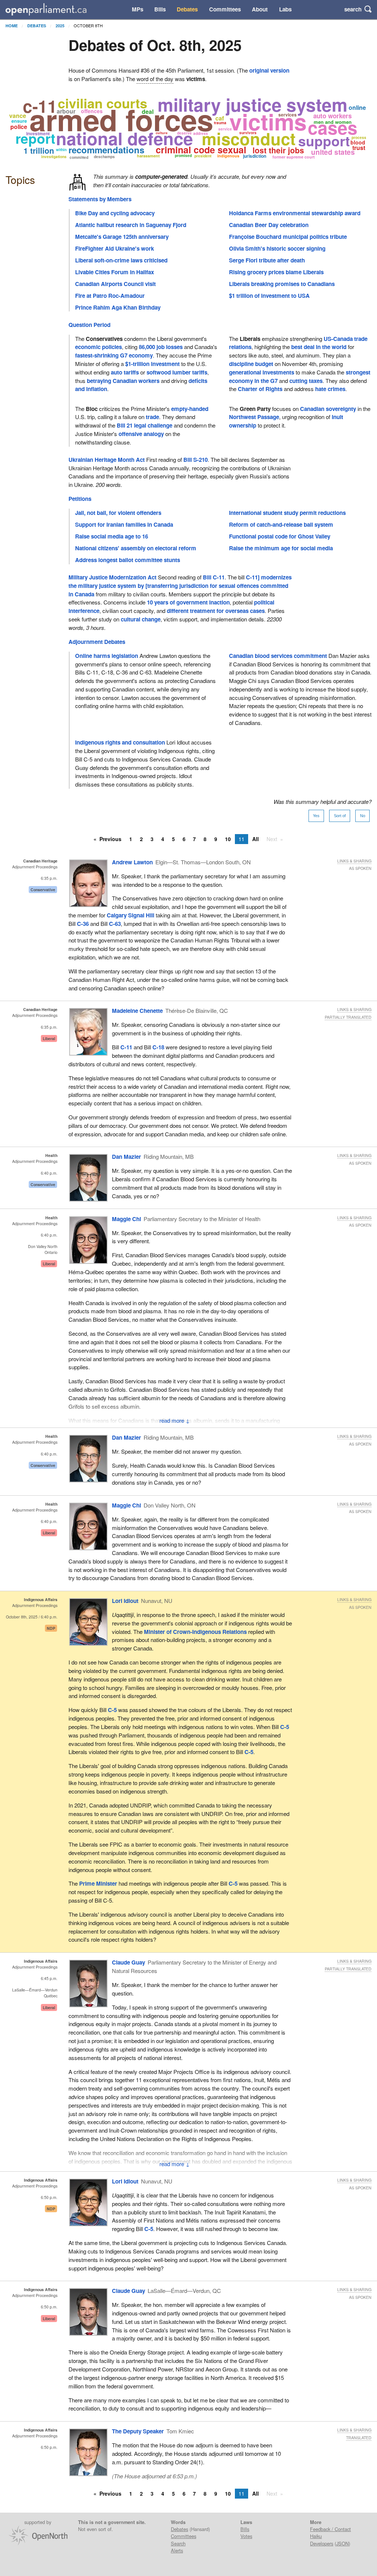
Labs (285, 9)
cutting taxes (306, 381)
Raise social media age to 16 (112, 536)
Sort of (340, 816)
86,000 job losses (161, 347)
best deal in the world (319, 347)
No (363, 816)
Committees (225, 9)
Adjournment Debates (97, 642)
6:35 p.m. (49, 878)
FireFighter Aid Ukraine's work (114, 248)
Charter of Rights (260, 389)
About (260, 9)
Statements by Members (100, 199)
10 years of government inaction (188, 602)
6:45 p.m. (49, 1978)
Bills (160, 9)
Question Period (89, 325)
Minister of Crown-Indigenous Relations (195, 1632)
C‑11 (126, 1047)
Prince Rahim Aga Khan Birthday (118, 307)
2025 (60, 26)
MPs (138, 9)
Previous (110, 839)
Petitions (80, 499)
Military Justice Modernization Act (112, 577)
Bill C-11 (214, 577)
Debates (187, 9)
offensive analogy (141, 434)
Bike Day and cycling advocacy (115, 213)
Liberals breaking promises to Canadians (282, 284)
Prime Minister (98, 1883)
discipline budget (251, 364)
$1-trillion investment (152, 364)
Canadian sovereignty (328, 409)
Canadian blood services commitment (278, 656)
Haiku (316, 2536)
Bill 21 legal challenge (145, 425)
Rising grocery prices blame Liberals (276, 272)
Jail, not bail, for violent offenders (118, 513)
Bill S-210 (195, 460)
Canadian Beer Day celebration (269, 225)
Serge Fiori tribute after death (267, 260)
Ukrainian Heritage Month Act (107, 460)
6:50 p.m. (49, 2197)
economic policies (98, 347)
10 (228, 839)
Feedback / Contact (330, 2529)
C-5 (112, 1710)
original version (269, 70)
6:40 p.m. (49, 1173)
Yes (316, 816)
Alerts (177, 2550)
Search (178, 2543)
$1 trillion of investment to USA (269, 296)
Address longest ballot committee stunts (128, 560)
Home (12, 26)
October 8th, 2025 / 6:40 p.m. (32, 1617)
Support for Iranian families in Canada (124, 524)
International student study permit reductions (287, 513)
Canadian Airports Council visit (115, 284)
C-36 (83, 924)
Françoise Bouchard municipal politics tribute (288, 237)
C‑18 (158, 1047)
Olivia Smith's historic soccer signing (277, 248)
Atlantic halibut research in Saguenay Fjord (131, 225)
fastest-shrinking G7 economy (114, 355)
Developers (322, 2543)
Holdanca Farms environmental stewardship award (295, 213)
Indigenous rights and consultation (120, 742)
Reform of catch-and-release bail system (281, 524)
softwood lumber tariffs (177, 372)
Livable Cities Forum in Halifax (114, 272)
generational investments (262, 372)
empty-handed (190, 409)
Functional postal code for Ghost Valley (280, 536)
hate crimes (330, 389)
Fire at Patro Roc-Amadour (110, 296)
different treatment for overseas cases (216, 611)
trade (152, 417)
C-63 (115, 924)
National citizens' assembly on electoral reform (136, 548)
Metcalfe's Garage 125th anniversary (122, 237)
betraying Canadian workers (123, 381)
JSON (342, 2543)
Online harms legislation (107, 656)
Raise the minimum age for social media (281, 548)
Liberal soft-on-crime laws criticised (121, 260)
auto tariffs (125, 372)
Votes (246, 2536)
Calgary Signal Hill (131, 915)
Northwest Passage (254, 417)
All (256, 839)
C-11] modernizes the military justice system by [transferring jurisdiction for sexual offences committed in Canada (180, 586)
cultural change (141, 619)
